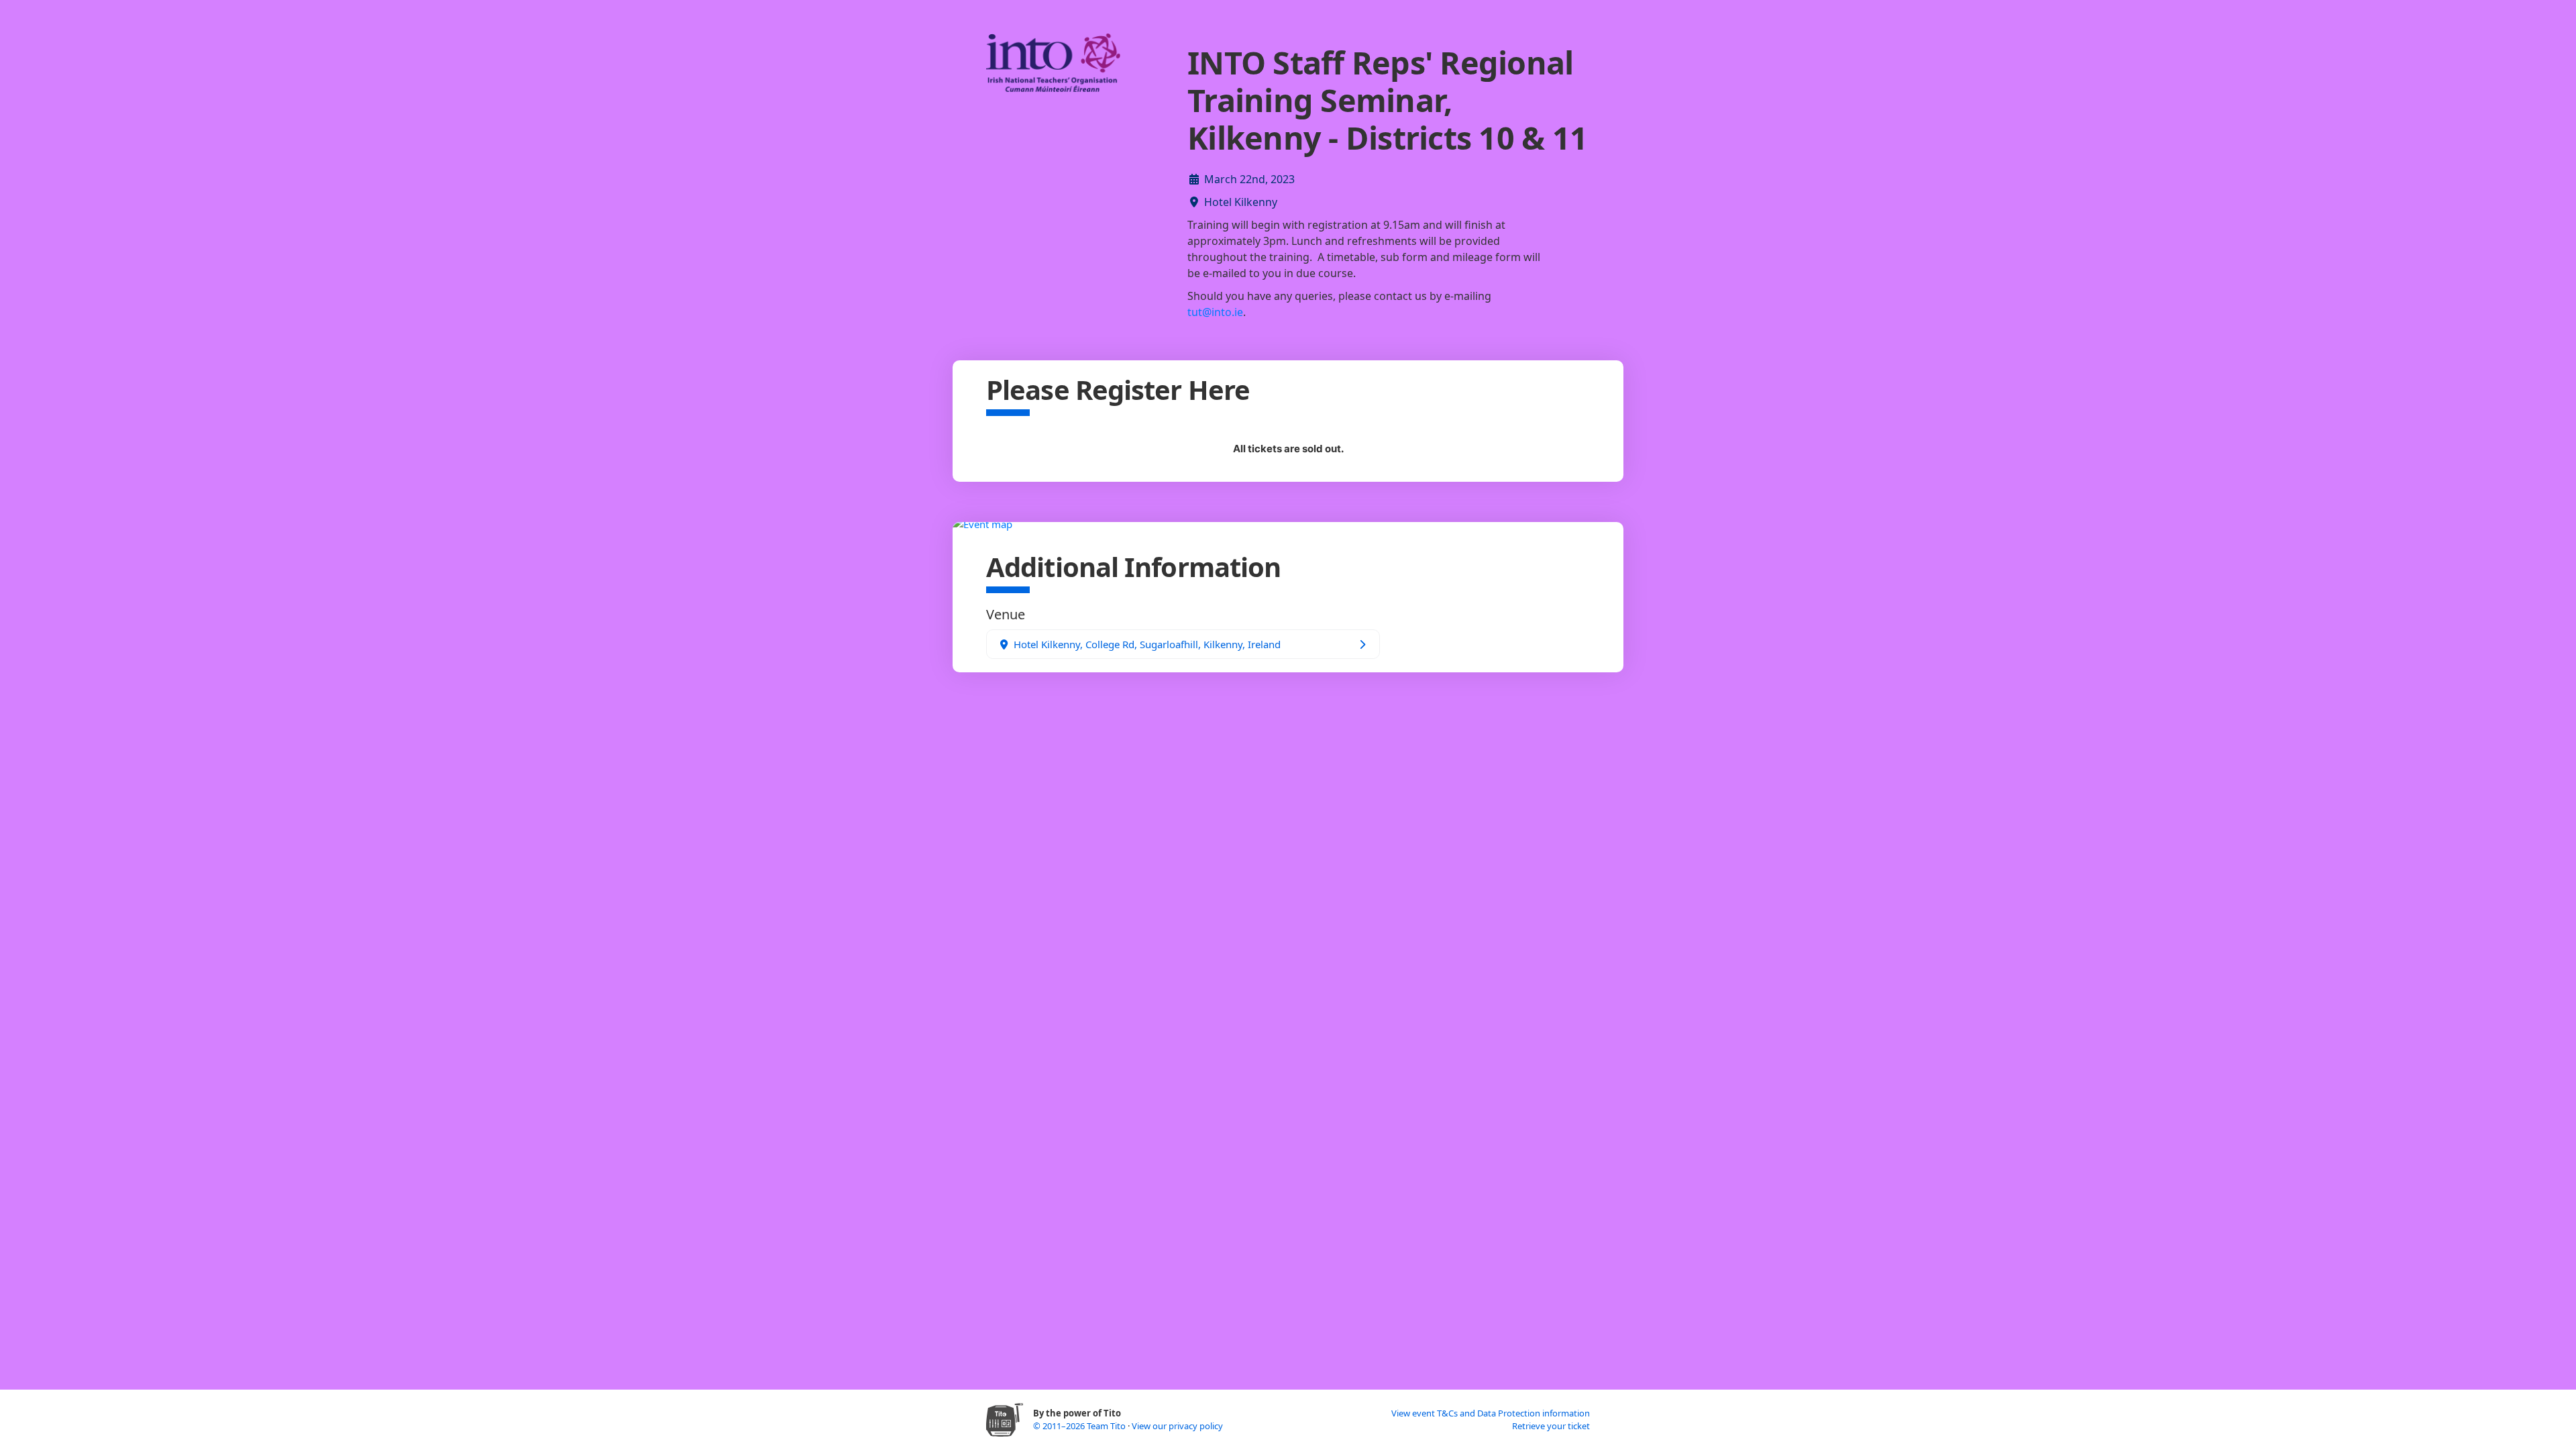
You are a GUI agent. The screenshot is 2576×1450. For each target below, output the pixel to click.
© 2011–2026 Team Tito (1080, 1426)
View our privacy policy (1177, 1426)
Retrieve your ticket (1551, 1426)
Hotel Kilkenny (1241, 202)
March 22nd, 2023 (1249, 179)
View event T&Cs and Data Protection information (1491, 1413)
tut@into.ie (1215, 312)
